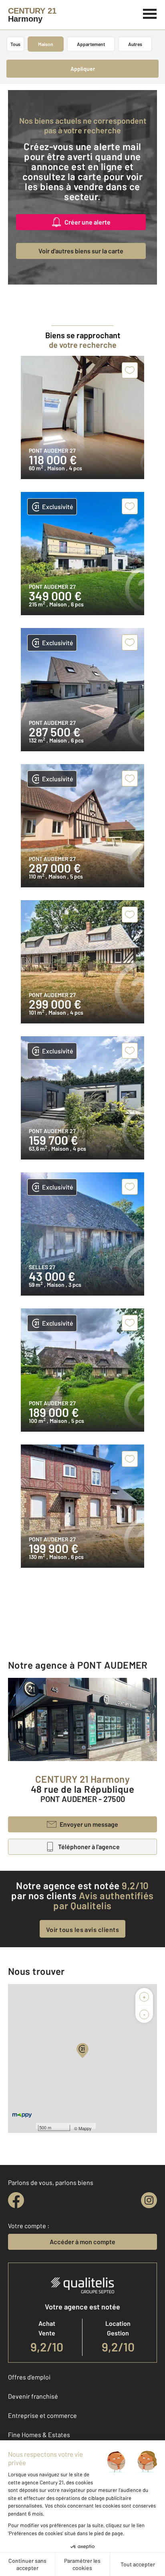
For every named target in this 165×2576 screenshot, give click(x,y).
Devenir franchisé (33, 2396)
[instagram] (149, 2200)
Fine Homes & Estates (39, 2435)
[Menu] (150, 13)
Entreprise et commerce (42, 2415)
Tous (15, 44)
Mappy (85, 2128)
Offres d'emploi (29, 2377)
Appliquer (83, 69)
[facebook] (16, 2200)
